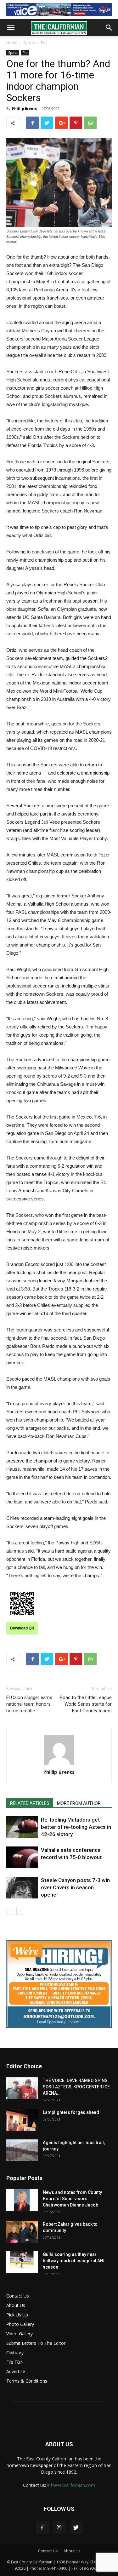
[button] (109, 28)
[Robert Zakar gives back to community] (22, 2232)
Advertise (16, 2371)
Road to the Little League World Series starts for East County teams (86, 1704)
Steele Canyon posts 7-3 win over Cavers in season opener (75, 1887)
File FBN (15, 2362)
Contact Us (18, 2296)
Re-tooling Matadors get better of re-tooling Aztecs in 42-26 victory (76, 1827)
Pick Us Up (17, 2315)
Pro (44, 43)
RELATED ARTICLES (30, 1803)
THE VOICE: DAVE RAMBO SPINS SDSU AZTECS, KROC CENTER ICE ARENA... (76, 2087)
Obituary (15, 2353)
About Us (16, 2305)
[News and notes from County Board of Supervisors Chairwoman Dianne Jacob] (22, 2200)
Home (12, 43)
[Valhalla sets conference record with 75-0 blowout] (22, 1857)
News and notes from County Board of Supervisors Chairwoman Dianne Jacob (72, 2199)
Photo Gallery (20, 2324)
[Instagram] (59, 2528)
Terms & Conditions (27, 2381)
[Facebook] (42, 2528)
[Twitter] (76, 2528)
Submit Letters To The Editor (36, 2343)
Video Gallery (20, 2334)
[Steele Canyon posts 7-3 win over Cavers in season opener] (22, 1888)
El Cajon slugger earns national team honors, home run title (29, 1704)
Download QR (22, 1628)
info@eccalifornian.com (71, 2485)
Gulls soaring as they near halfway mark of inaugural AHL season (74, 2261)
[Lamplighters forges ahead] (22, 2120)
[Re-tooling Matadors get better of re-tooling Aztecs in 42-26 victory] (22, 1827)
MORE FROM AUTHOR (79, 1803)
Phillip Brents (24, 109)
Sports (29, 43)
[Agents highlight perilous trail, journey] (22, 2150)
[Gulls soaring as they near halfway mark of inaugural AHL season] (22, 2262)
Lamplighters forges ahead (71, 2112)
